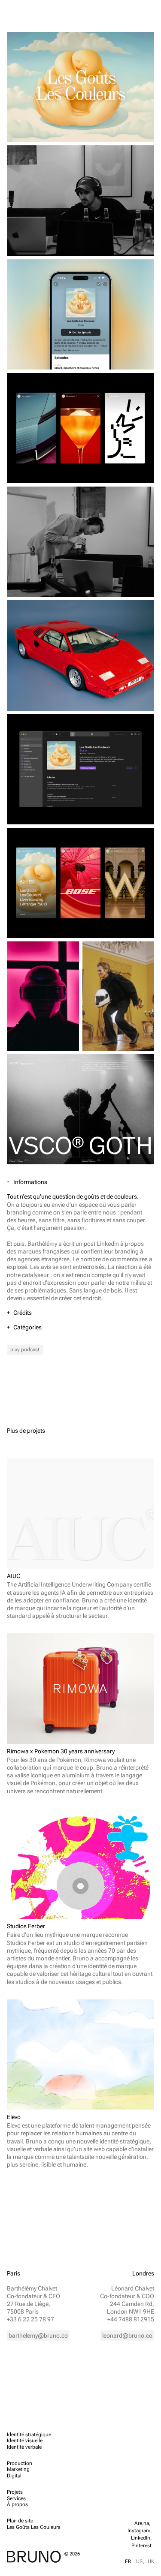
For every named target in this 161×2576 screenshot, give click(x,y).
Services (16, 2498)
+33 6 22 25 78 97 (30, 2319)
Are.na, (143, 2523)
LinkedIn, (141, 2538)
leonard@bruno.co (127, 2336)
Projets (15, 2492)
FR (128, 2561)
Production (20, 2463)
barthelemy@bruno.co (38, 2336)
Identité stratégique (29, 2435)
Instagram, (140, 2531)
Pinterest (141, 2546)
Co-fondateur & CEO (33, 2296)
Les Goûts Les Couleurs (34, 2527)
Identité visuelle (25, 2441)
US (139, 2561)
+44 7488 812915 (131, 2319)
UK (151, 2561)
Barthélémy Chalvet (32, 2288)
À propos (17, 2504)
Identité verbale (24, 2447)
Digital (14, 2476)
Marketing (18, 2469)
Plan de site (20, 2521)
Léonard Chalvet (133, 2288)
